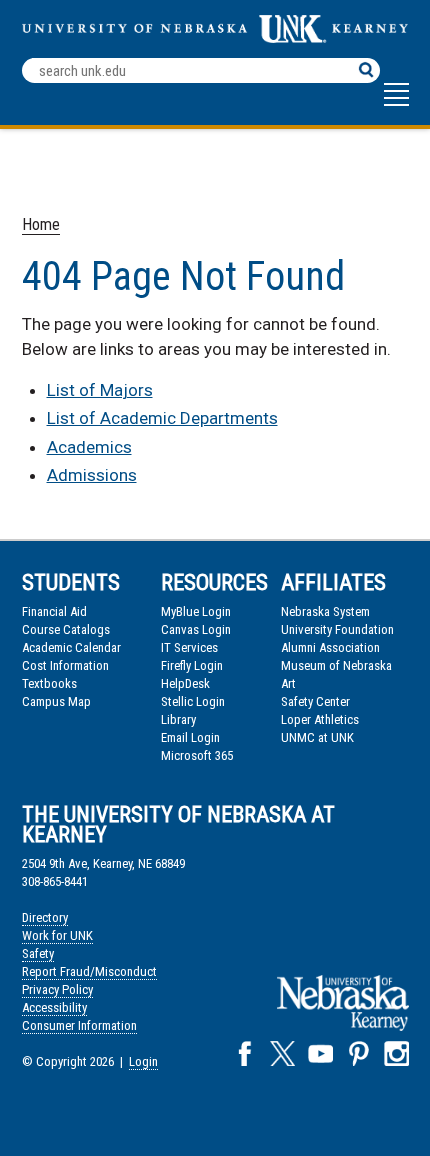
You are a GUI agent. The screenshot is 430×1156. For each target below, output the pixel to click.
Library (178, 719)
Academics (89, 447)
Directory (45, 917)
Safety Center (315, 701)
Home (41, 224)
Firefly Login (192, 665)
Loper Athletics (320, 719)
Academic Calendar (71, 647)
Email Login (190, 737)
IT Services (189, 647)
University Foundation (337, 629)
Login (143, 1061)
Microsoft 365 (197, 755)
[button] (396, 104)
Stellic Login (193, 701)
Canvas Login (196, 629)
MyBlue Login (196, 611)
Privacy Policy (57, 989)
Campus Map (56, 701)
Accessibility (54, 1007)
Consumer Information (79, 1025)
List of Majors (100, 390)
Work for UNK (57, 935)
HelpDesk (185, 683)
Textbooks (49, 683)
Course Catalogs (66, 629)
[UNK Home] (215, 37)
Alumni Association (330, 647)
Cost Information (65, 665)
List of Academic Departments (162, 418)
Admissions (92, 475)
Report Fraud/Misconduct (89, 971)
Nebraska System (325, 611)
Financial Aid (54, 611)
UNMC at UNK (317, 737)
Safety (38, 953)
